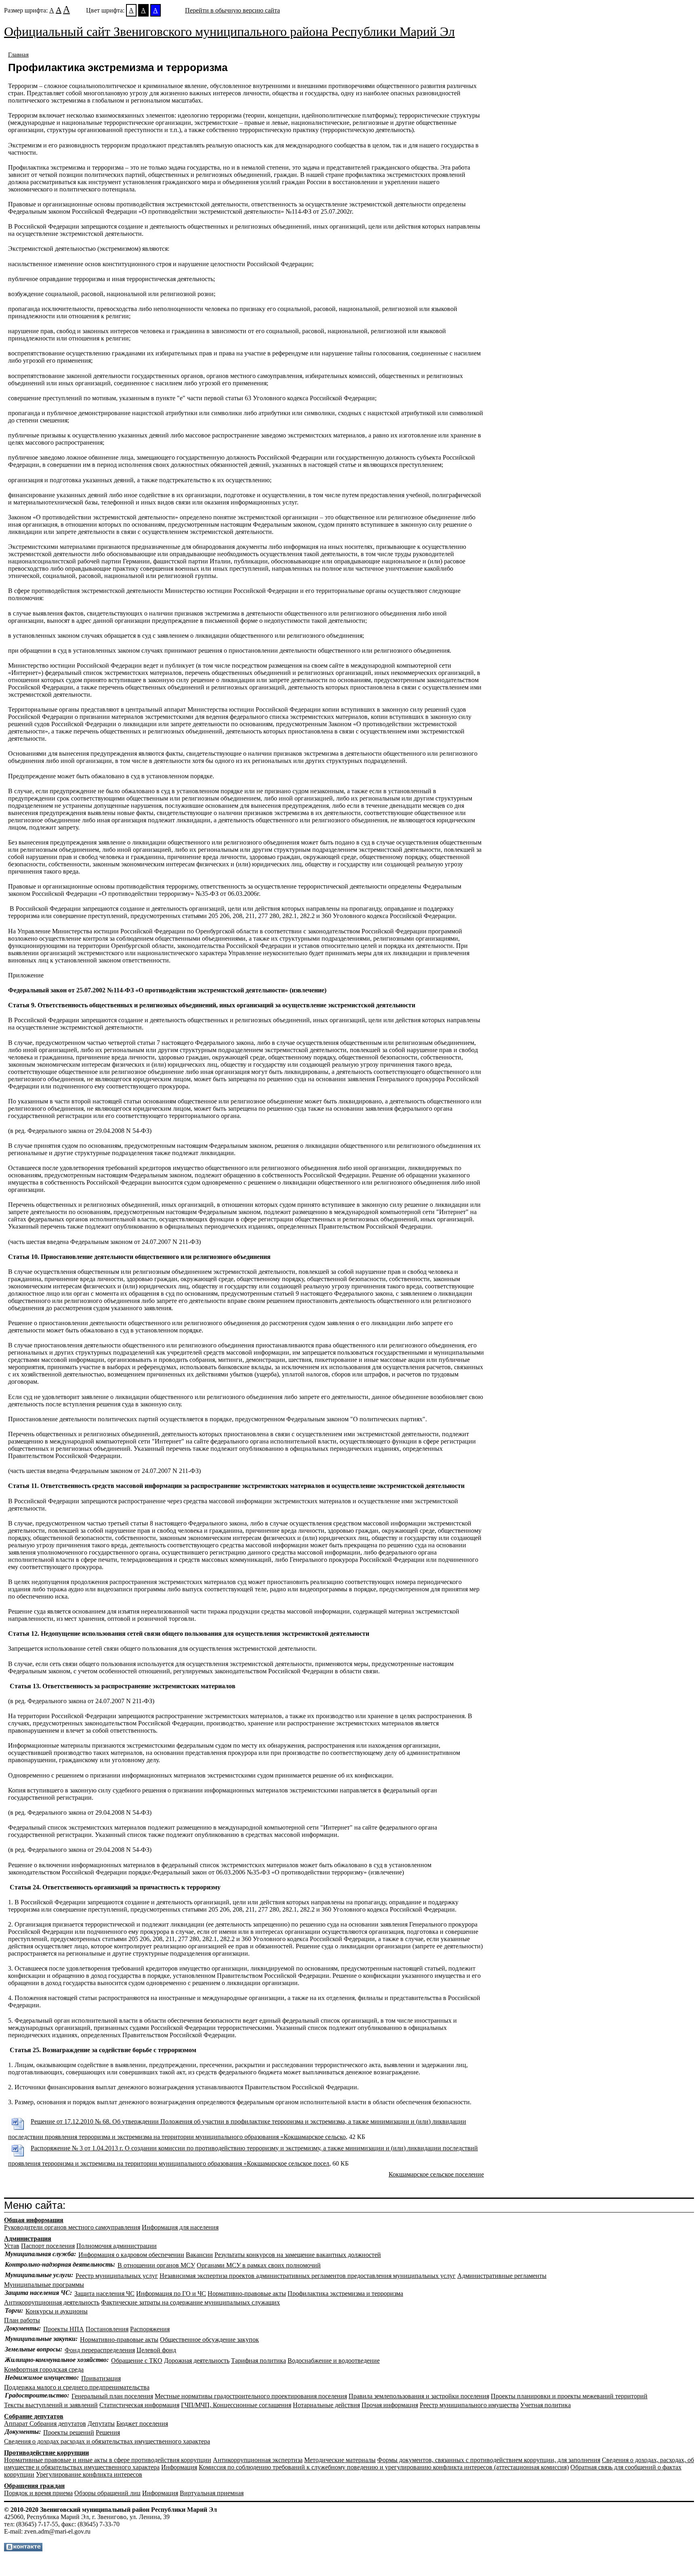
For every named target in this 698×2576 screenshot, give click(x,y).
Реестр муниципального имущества (469, 2405)
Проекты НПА (64, 2329)
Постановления (107, 2329)
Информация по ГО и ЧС (171, 2293)
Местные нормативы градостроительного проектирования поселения (251, 2396)
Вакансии (199, 2255)
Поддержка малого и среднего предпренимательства (77, 2387)
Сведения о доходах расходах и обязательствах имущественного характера (107, 2441)
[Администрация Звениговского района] (23, 2549)
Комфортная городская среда (44, 2369)
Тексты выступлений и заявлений (51, 2405)
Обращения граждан (34, 2486)
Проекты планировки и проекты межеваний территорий (569, 2396)
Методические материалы (340, 2460)
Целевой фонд (156, 2350)
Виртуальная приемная (212, 2493)
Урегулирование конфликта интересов (89, 2474)
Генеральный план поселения (112, 2396)
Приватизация (101, 2378)
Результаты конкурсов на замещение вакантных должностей (298, 2255)
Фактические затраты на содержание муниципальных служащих (190, 2302)
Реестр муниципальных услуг (117, 2276)
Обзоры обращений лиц (107, 2493)
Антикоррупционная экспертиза (258, 2460)
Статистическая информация (139, 2405)
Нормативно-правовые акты (247, 2293)
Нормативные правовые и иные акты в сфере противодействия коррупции (108, 2460)
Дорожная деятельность (197, 2361)
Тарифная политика (259, 2361)
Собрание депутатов (34, 2416)
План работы (22, 2320)
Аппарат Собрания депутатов (45, 2424)
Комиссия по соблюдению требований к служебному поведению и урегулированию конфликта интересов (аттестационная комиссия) (384, 2467)
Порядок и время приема (38, 2493)
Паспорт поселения (48, 2246)
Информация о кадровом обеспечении (131, 2255)
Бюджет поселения (142, 2424)
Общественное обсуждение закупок (209, 2340)
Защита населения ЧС (104, 2293)
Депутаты (101, 2424)
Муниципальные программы (44, 2285)
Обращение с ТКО (137, 2361)
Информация (179, 2467)
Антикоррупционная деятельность (52, 2302)
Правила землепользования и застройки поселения (419, 2396)
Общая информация (34, 2220)
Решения (108, 2432)
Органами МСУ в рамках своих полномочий (259, 2265)
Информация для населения (180, 2227)
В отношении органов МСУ (156, 2265)
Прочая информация (390, 2405)
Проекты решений (69, 2432)
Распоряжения (150, 2329)
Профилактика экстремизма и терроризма (345, 2293)
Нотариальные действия (326, 2405)
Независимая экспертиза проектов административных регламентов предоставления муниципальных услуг (308, 2276)
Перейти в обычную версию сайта (232, 10)
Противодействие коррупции (46, 2453)
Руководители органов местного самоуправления (72, 2227)
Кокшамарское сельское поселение (436, 2174)
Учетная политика (546, 2405)
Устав (12, 2246)
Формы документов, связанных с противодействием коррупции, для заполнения (489, 2460)
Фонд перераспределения (100, 2350)
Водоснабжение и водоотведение (334, 2361)
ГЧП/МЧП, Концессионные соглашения (236, 2405)
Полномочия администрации (117, 2246)
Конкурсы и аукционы (57, 2311)
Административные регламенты (502, 2276)
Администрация (28, 2239)
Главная (18, 55)
